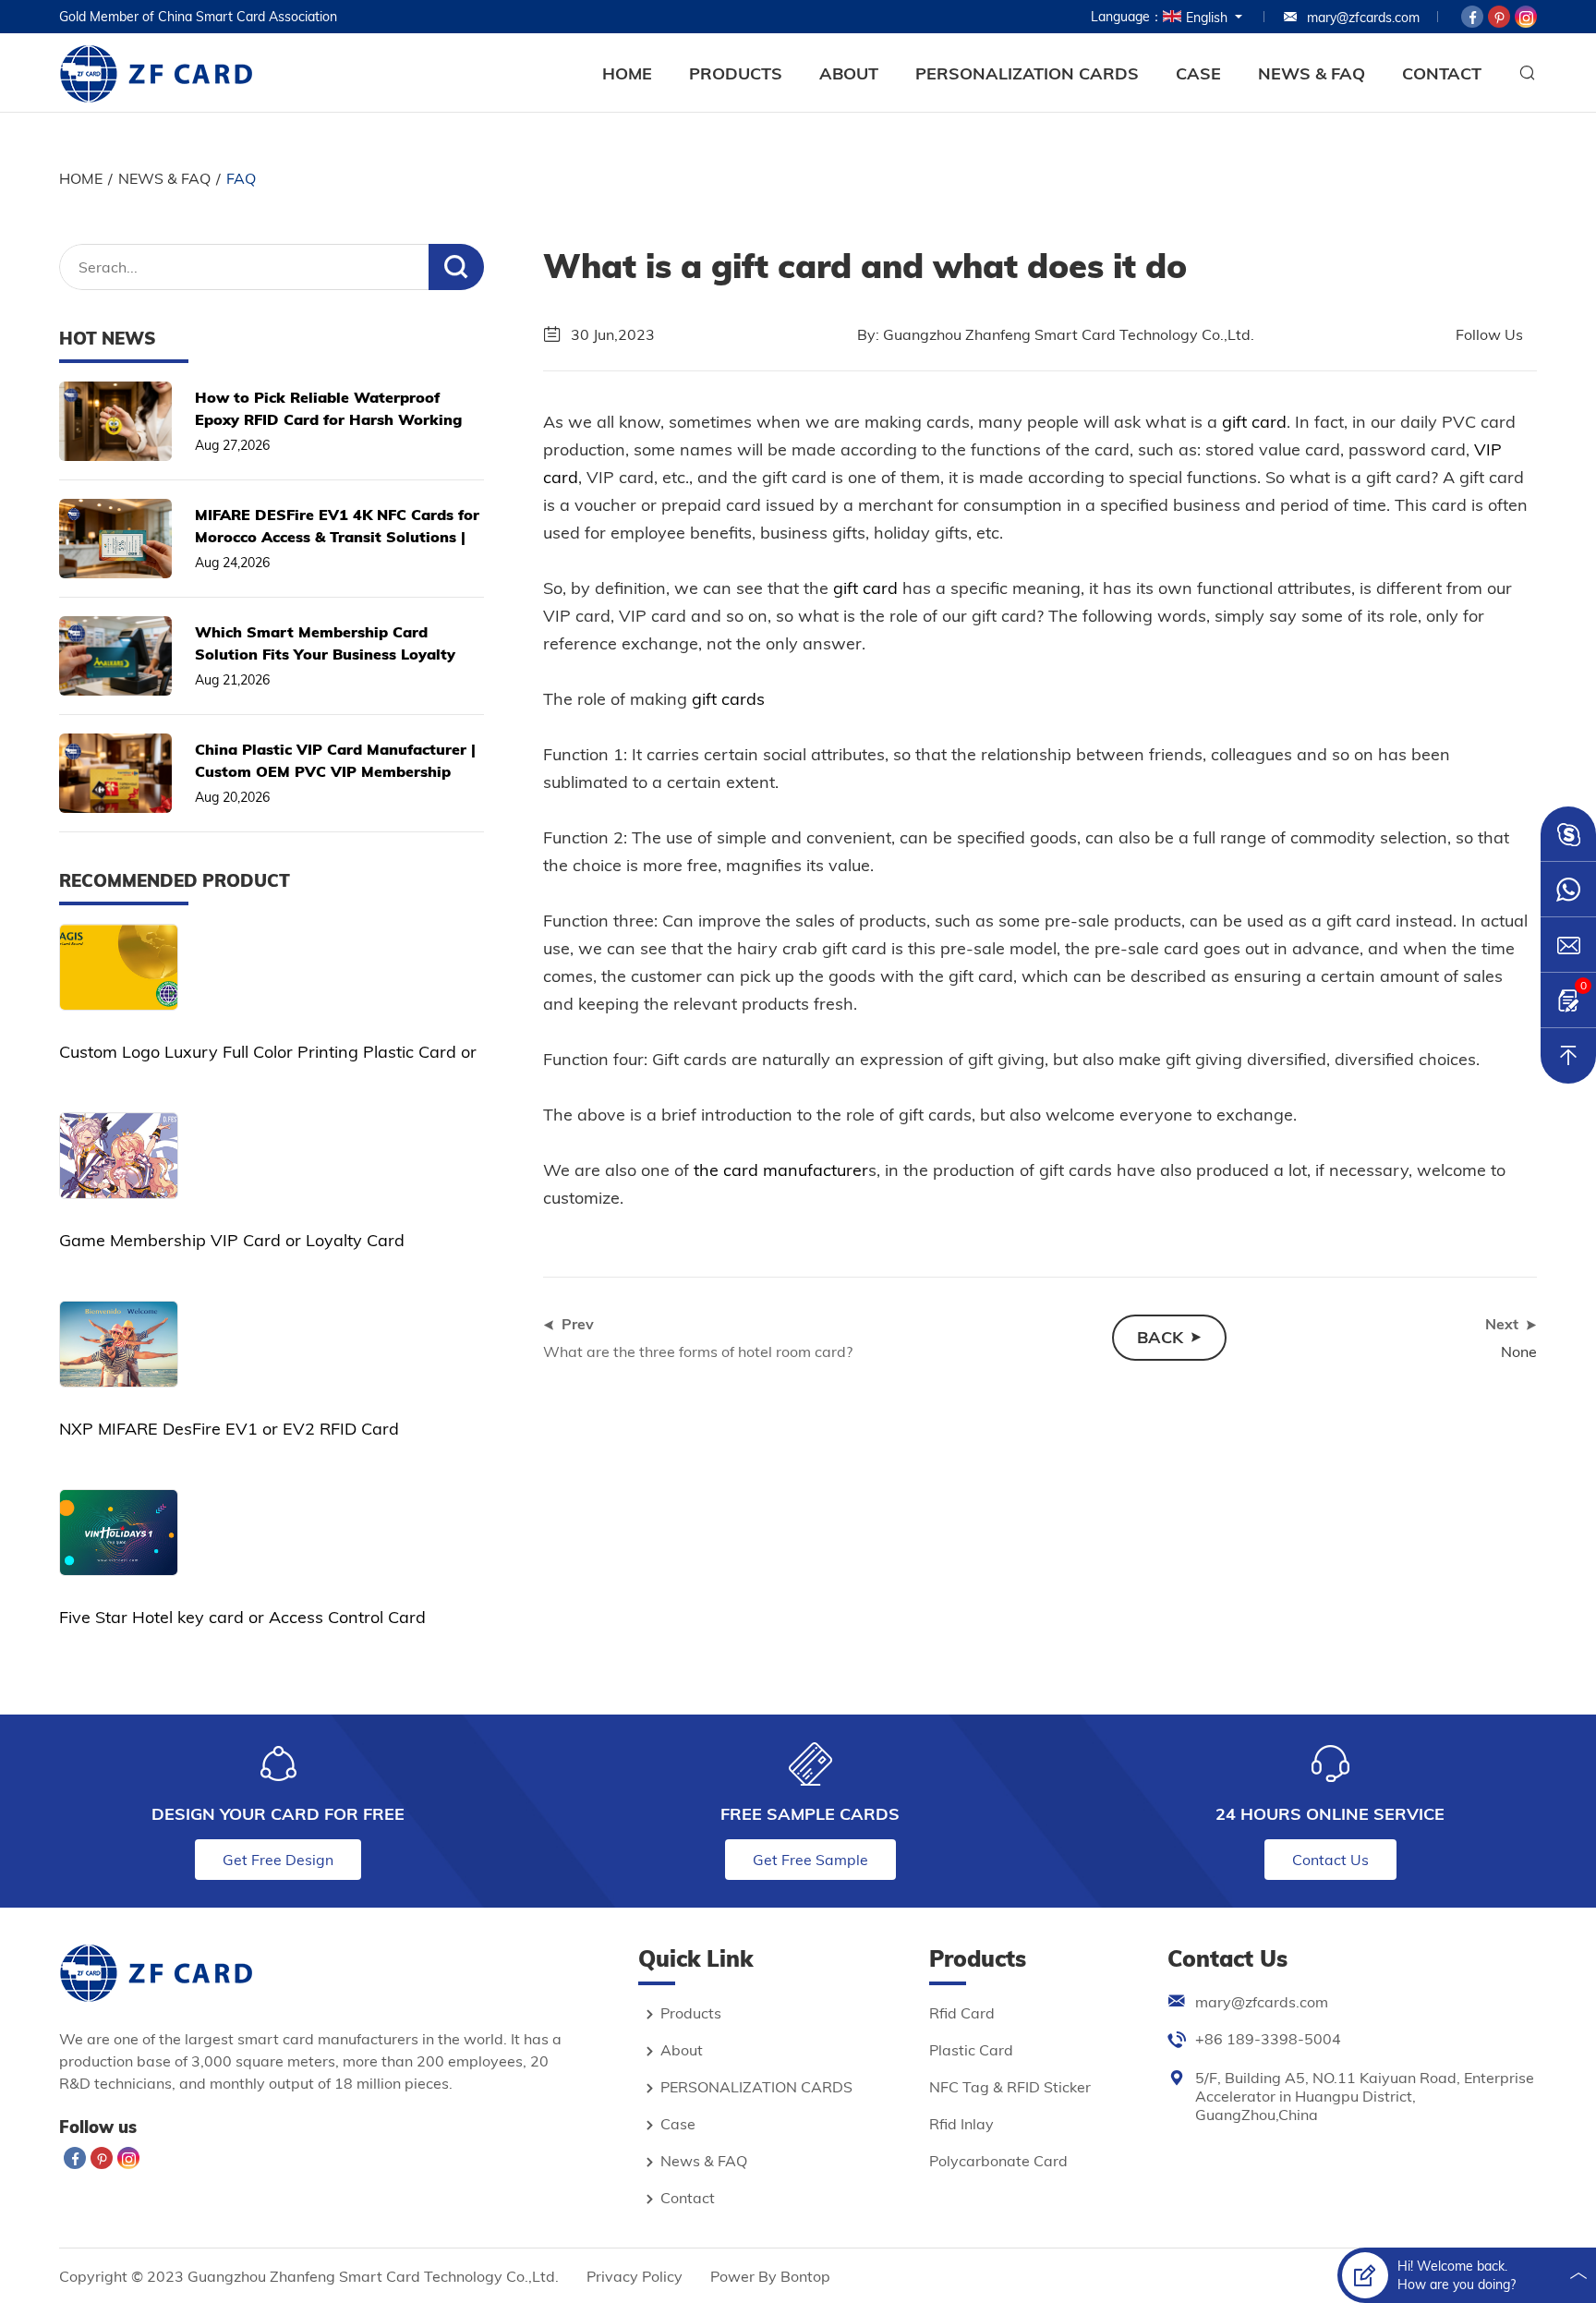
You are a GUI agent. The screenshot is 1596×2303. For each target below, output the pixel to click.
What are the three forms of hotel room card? (698, 1351)
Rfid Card (962, 2013)
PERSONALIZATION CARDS (1027, 73)
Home (627, 73)
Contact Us (1330, 1860)
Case (1198, 73)
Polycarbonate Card (998, 2161)
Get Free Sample (810, 1860)
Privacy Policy (635, 2276)
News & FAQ (1312, 73)
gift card (1254, 422)
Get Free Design (278, 1860)
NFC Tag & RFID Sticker (1010, 2087)
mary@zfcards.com (1363, 18)
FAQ (241, 178)
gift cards (726, 699)
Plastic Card (971, 2050)
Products (736, 73)
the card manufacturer (779, 1170)
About (849, 73)
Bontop (805, 2276)
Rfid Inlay (961, 2124)
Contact (1442, 73)
